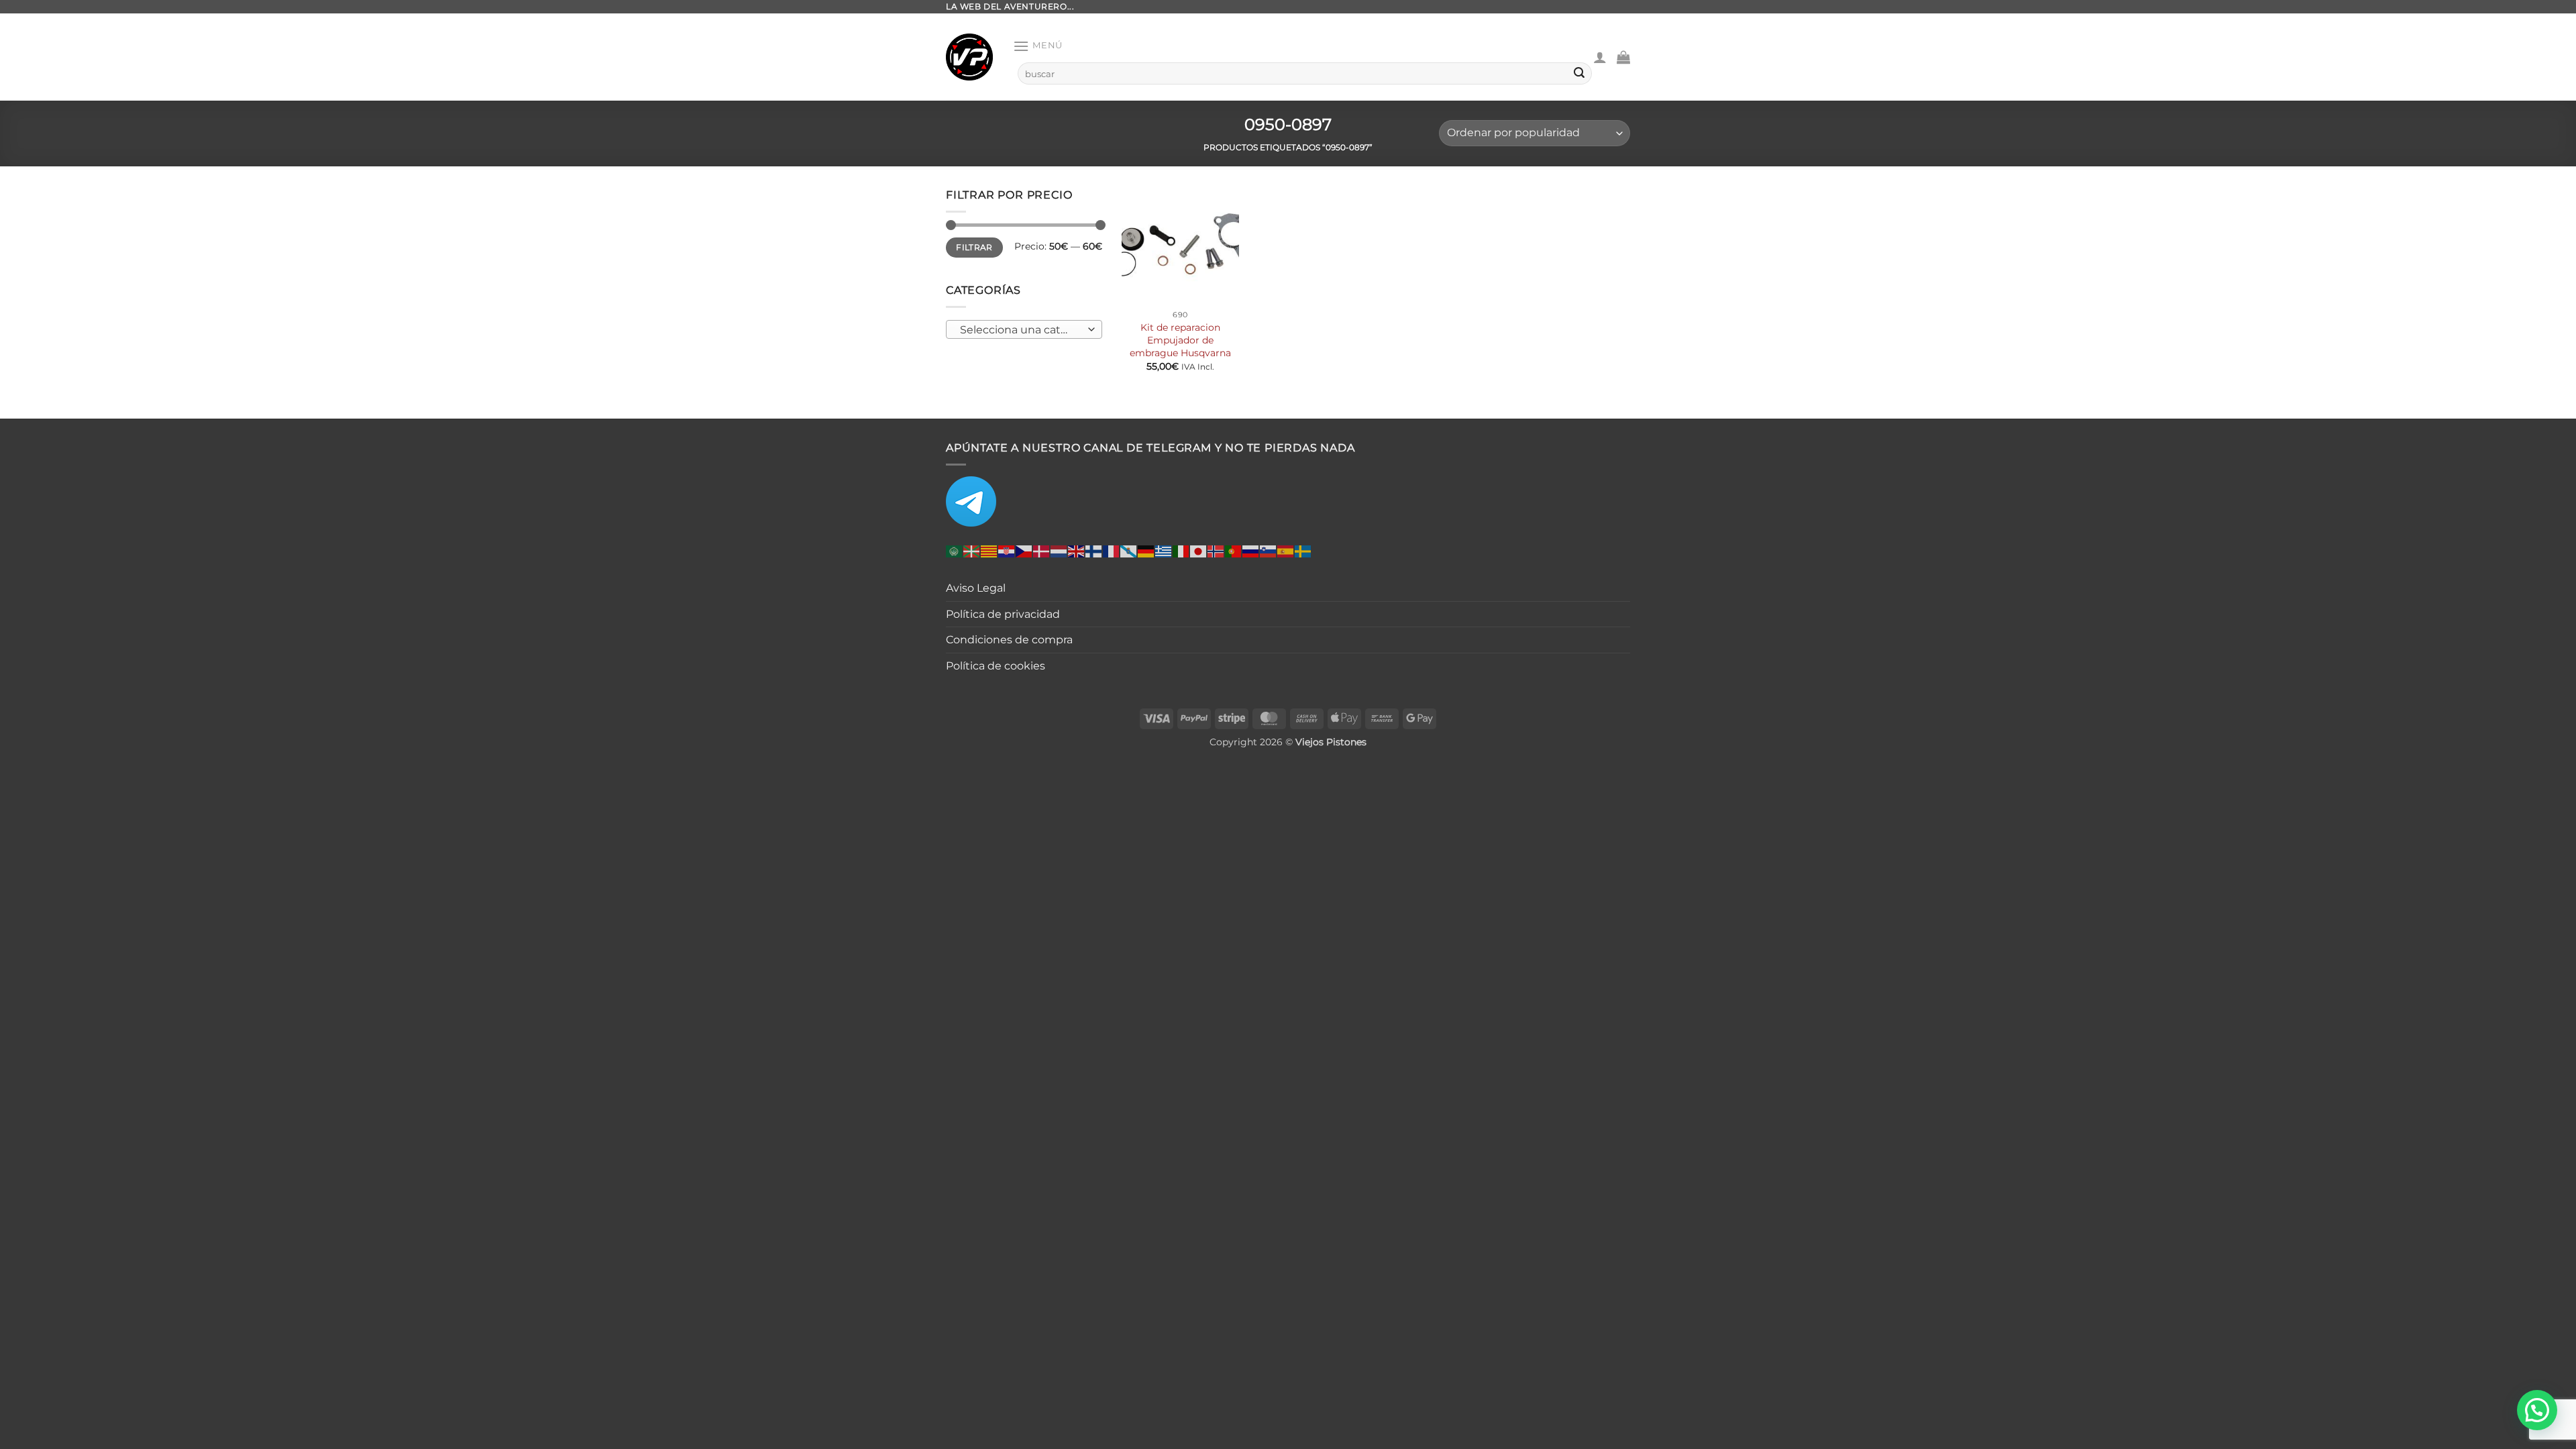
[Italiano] (1181, 551)
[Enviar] (1579, 74)
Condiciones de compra (1009, 640)
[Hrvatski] (1007, 551)
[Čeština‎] (1024, 551)
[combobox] (1024, 329)
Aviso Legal (976, 588)
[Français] (1112, 551)
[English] (1077, 551)
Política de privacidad (1003, 614)
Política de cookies (996, 666)
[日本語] (1199, 551)
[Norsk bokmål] (1216, 551)
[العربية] (955, 551)
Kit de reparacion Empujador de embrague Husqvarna (1180, 340)
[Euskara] (972, 551)
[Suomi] (1094, 551)
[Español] (1286, 551)
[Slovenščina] (1269, 551)
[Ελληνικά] (1164, 551)
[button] (1038, 46)
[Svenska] (1303, 551)
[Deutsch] (1146, 551)
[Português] (1234, 551)
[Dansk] (1042, 551)
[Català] (989, 551)
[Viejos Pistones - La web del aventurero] (969, 57)
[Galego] (1129, 551)
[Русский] (1251, 551)
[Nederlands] (1059, 551)
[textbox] (1021, 330)
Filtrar (974, 247)
